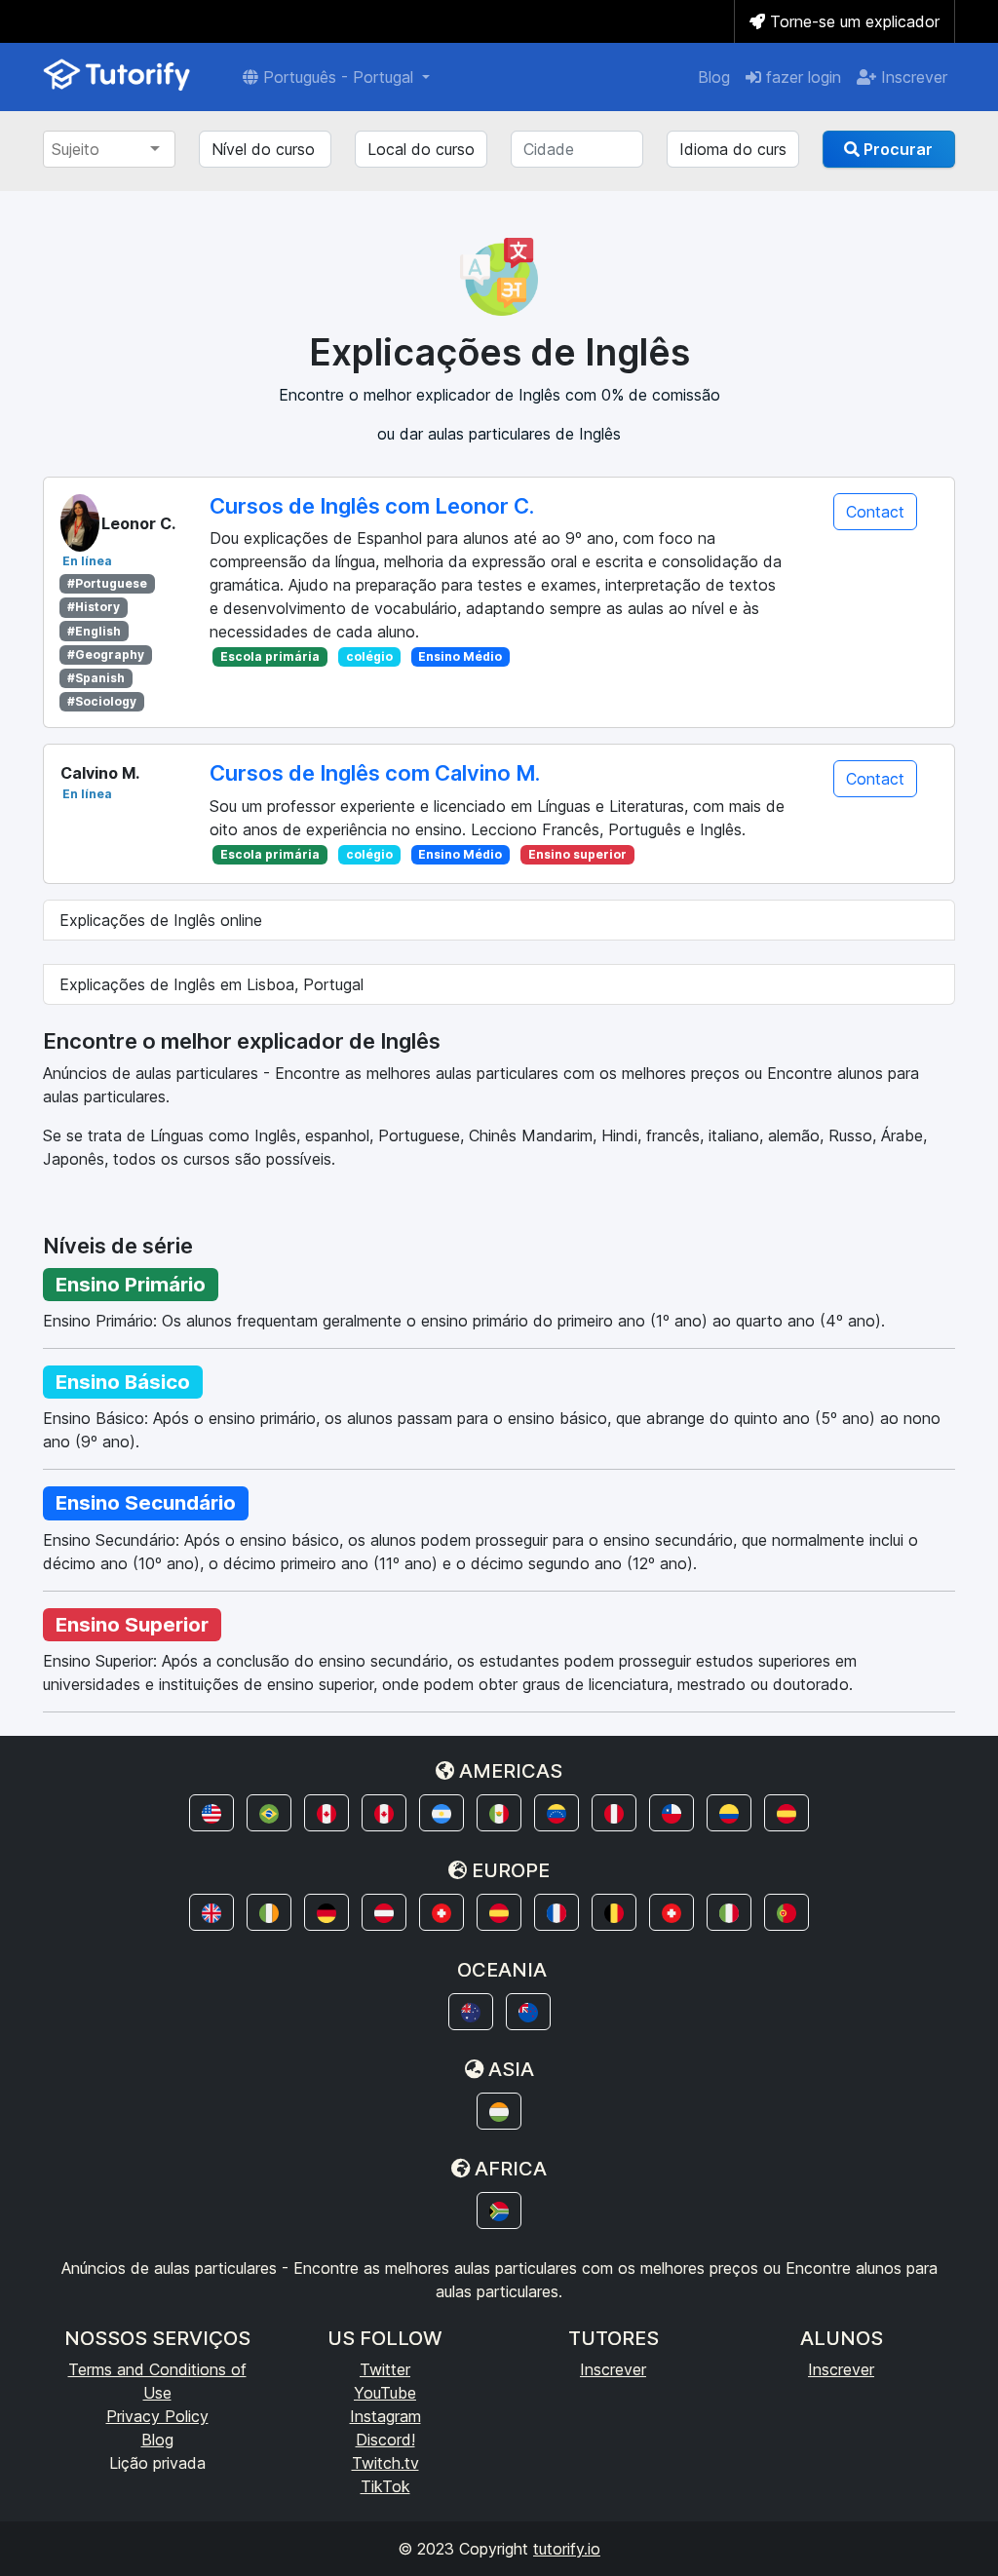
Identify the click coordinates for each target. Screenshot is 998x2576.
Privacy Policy (157, 2416)
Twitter (385, 2369)
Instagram (385, 2416)
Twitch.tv (385, 2463)
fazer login (801, 77)
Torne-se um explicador (852, 21)
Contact (875, 512)
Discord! (385, 2440)
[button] (211, 1813)
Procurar (896, 149)
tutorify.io (567, 2549)
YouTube (385, 2393)
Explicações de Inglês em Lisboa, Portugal (211, 984)
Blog (714, 77)
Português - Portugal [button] (338, 77)
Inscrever (912, 77)
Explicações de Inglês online (161, 920)
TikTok (385, 2486)
